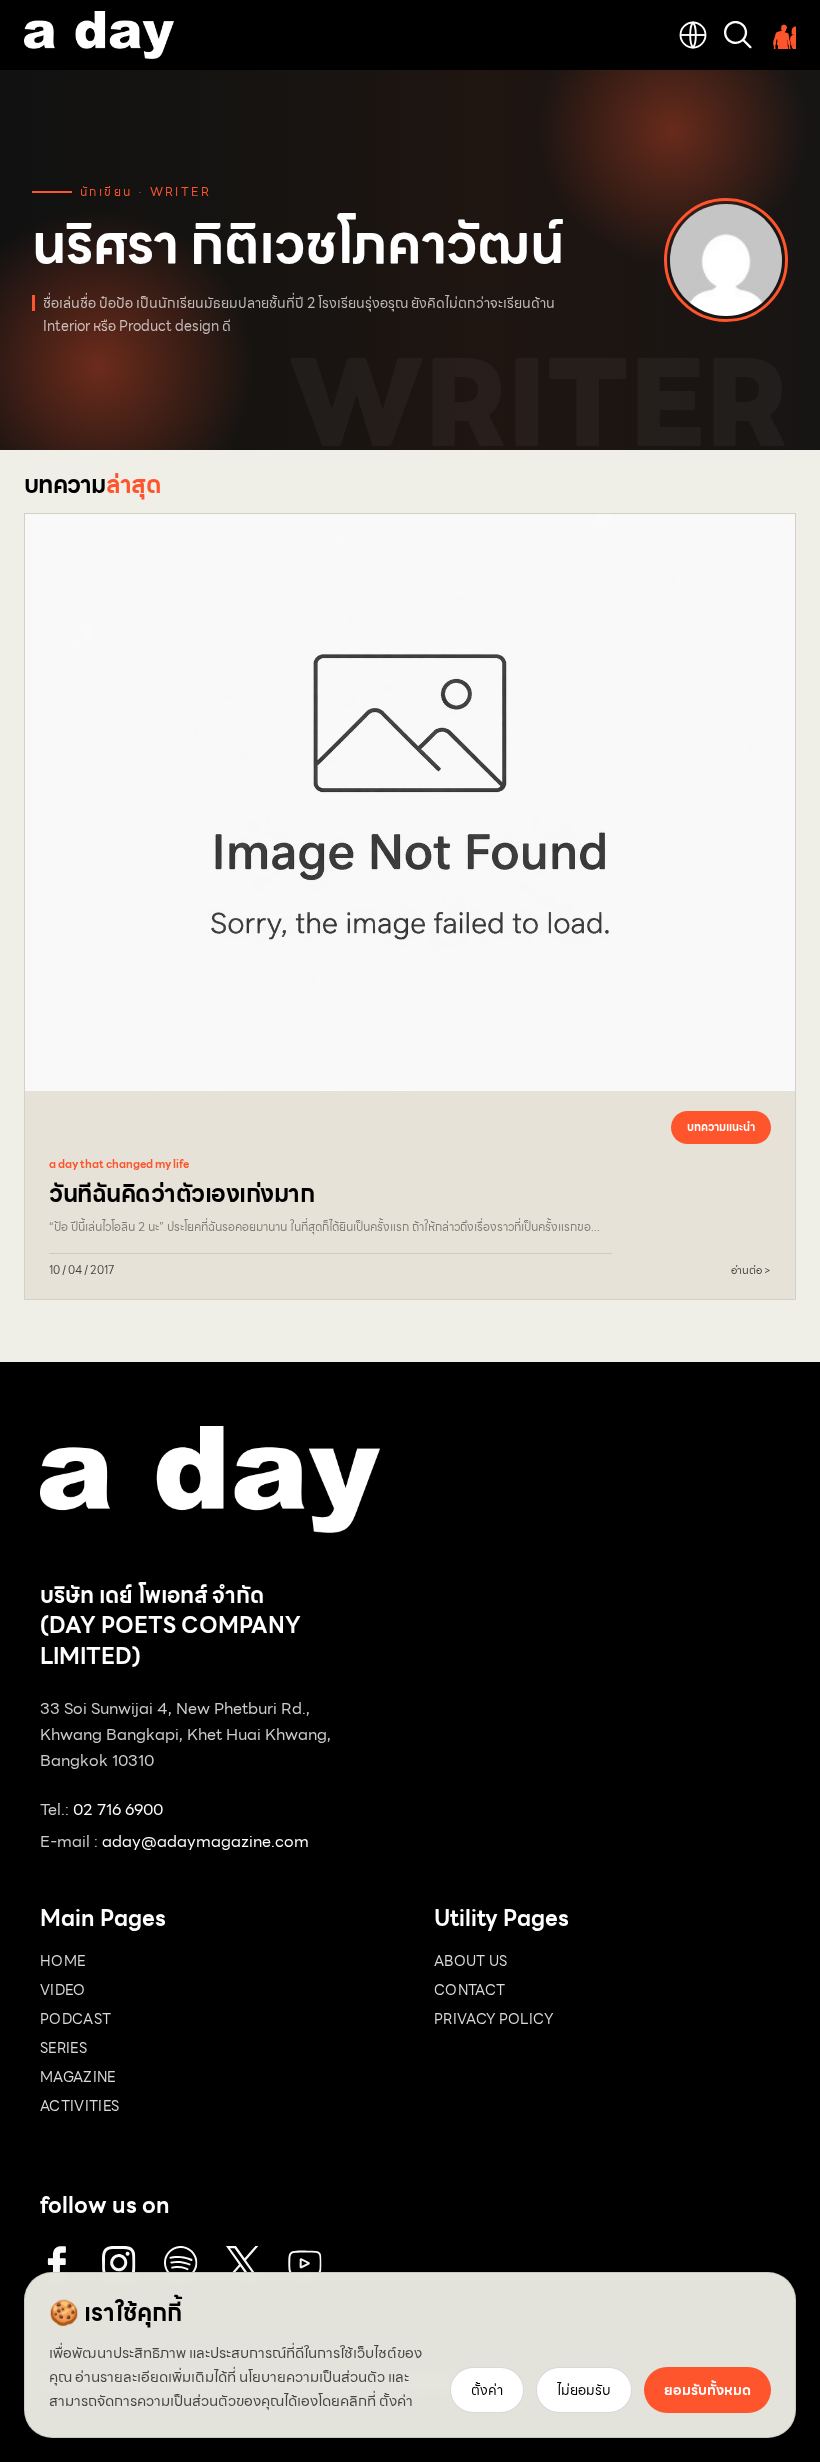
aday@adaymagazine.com (205, 1841)
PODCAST (75, 2019)
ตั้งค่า (396, 2401)
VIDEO (63, 1990)
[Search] (738, 35)
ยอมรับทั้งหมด (707, 2390)
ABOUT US (471, 1961)
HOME (62, 1961)
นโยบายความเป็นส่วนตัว (312, 2377)
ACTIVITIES (80, 2106)
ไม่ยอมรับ (584, 2390)
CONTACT (469, 1990)
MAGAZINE (78, 2077)
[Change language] (693, 35)
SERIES (63, 2048)
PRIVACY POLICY (493, 2019)
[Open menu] (782, 35)
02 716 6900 (118, 1809)
